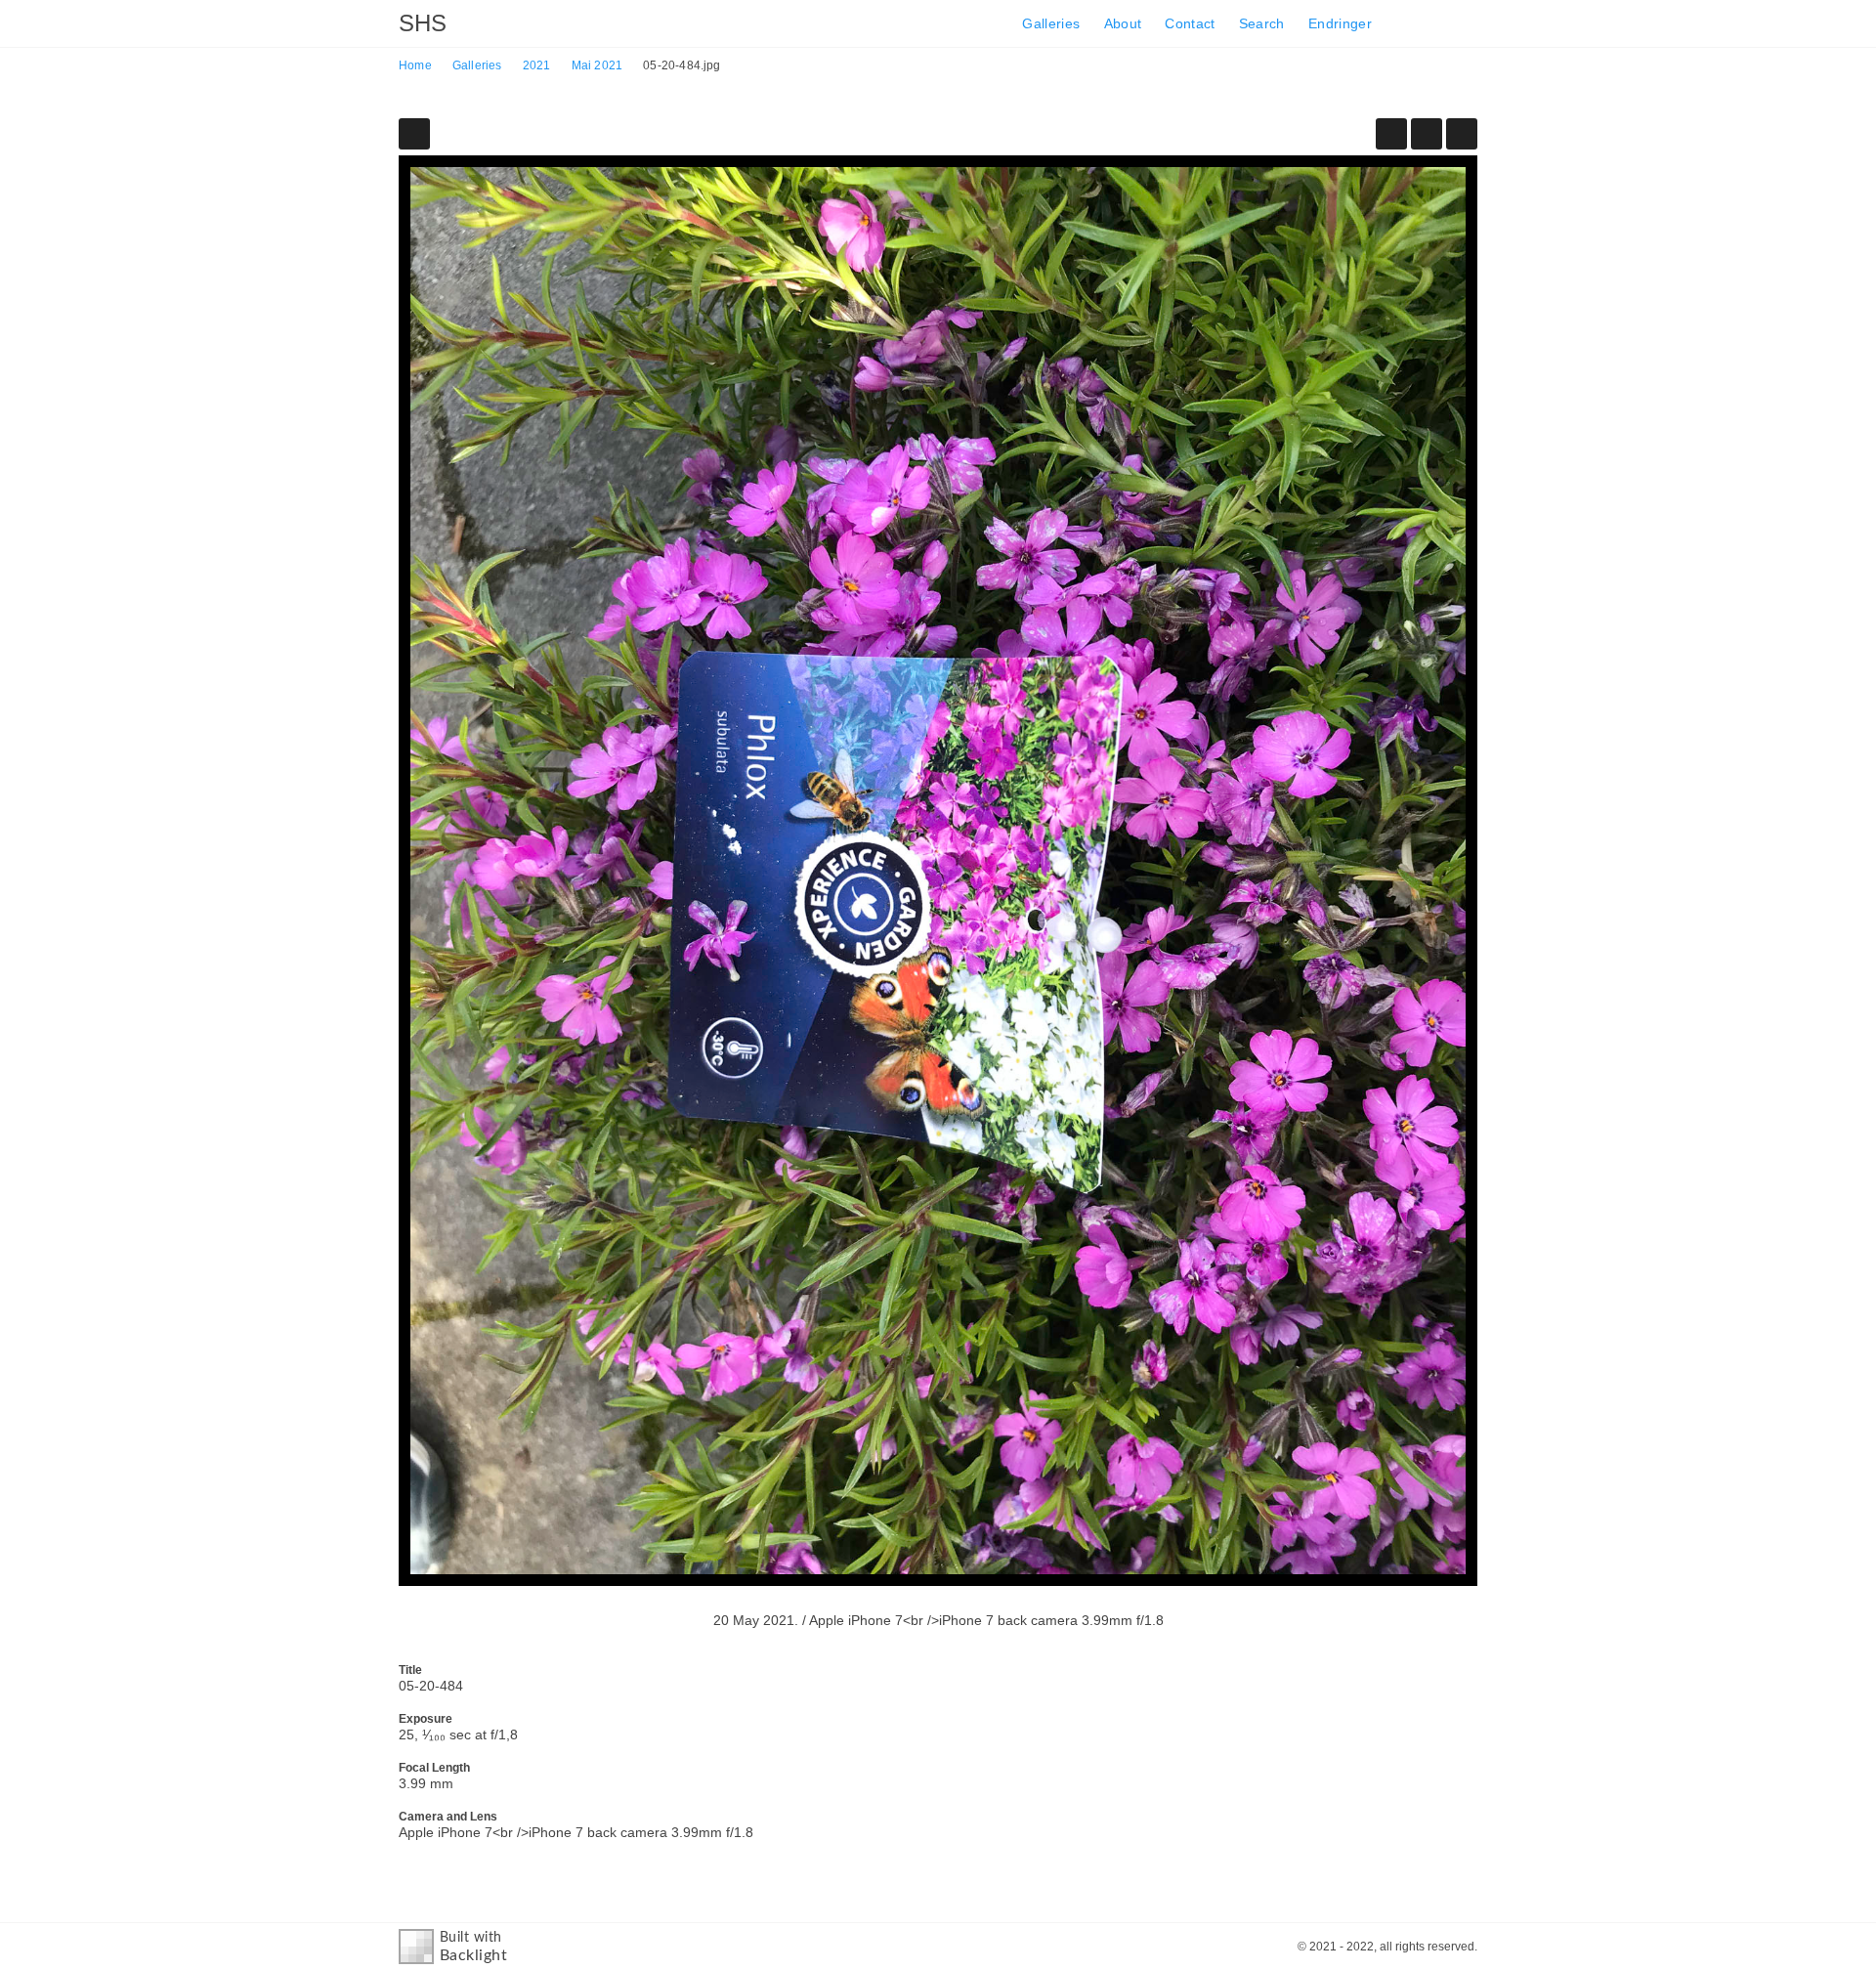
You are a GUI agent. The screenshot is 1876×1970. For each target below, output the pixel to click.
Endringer (1340, 23)
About (1123, 23)
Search (1262, 23)
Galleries (1051, 23)
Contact (1190, 23)
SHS (423, 23)
